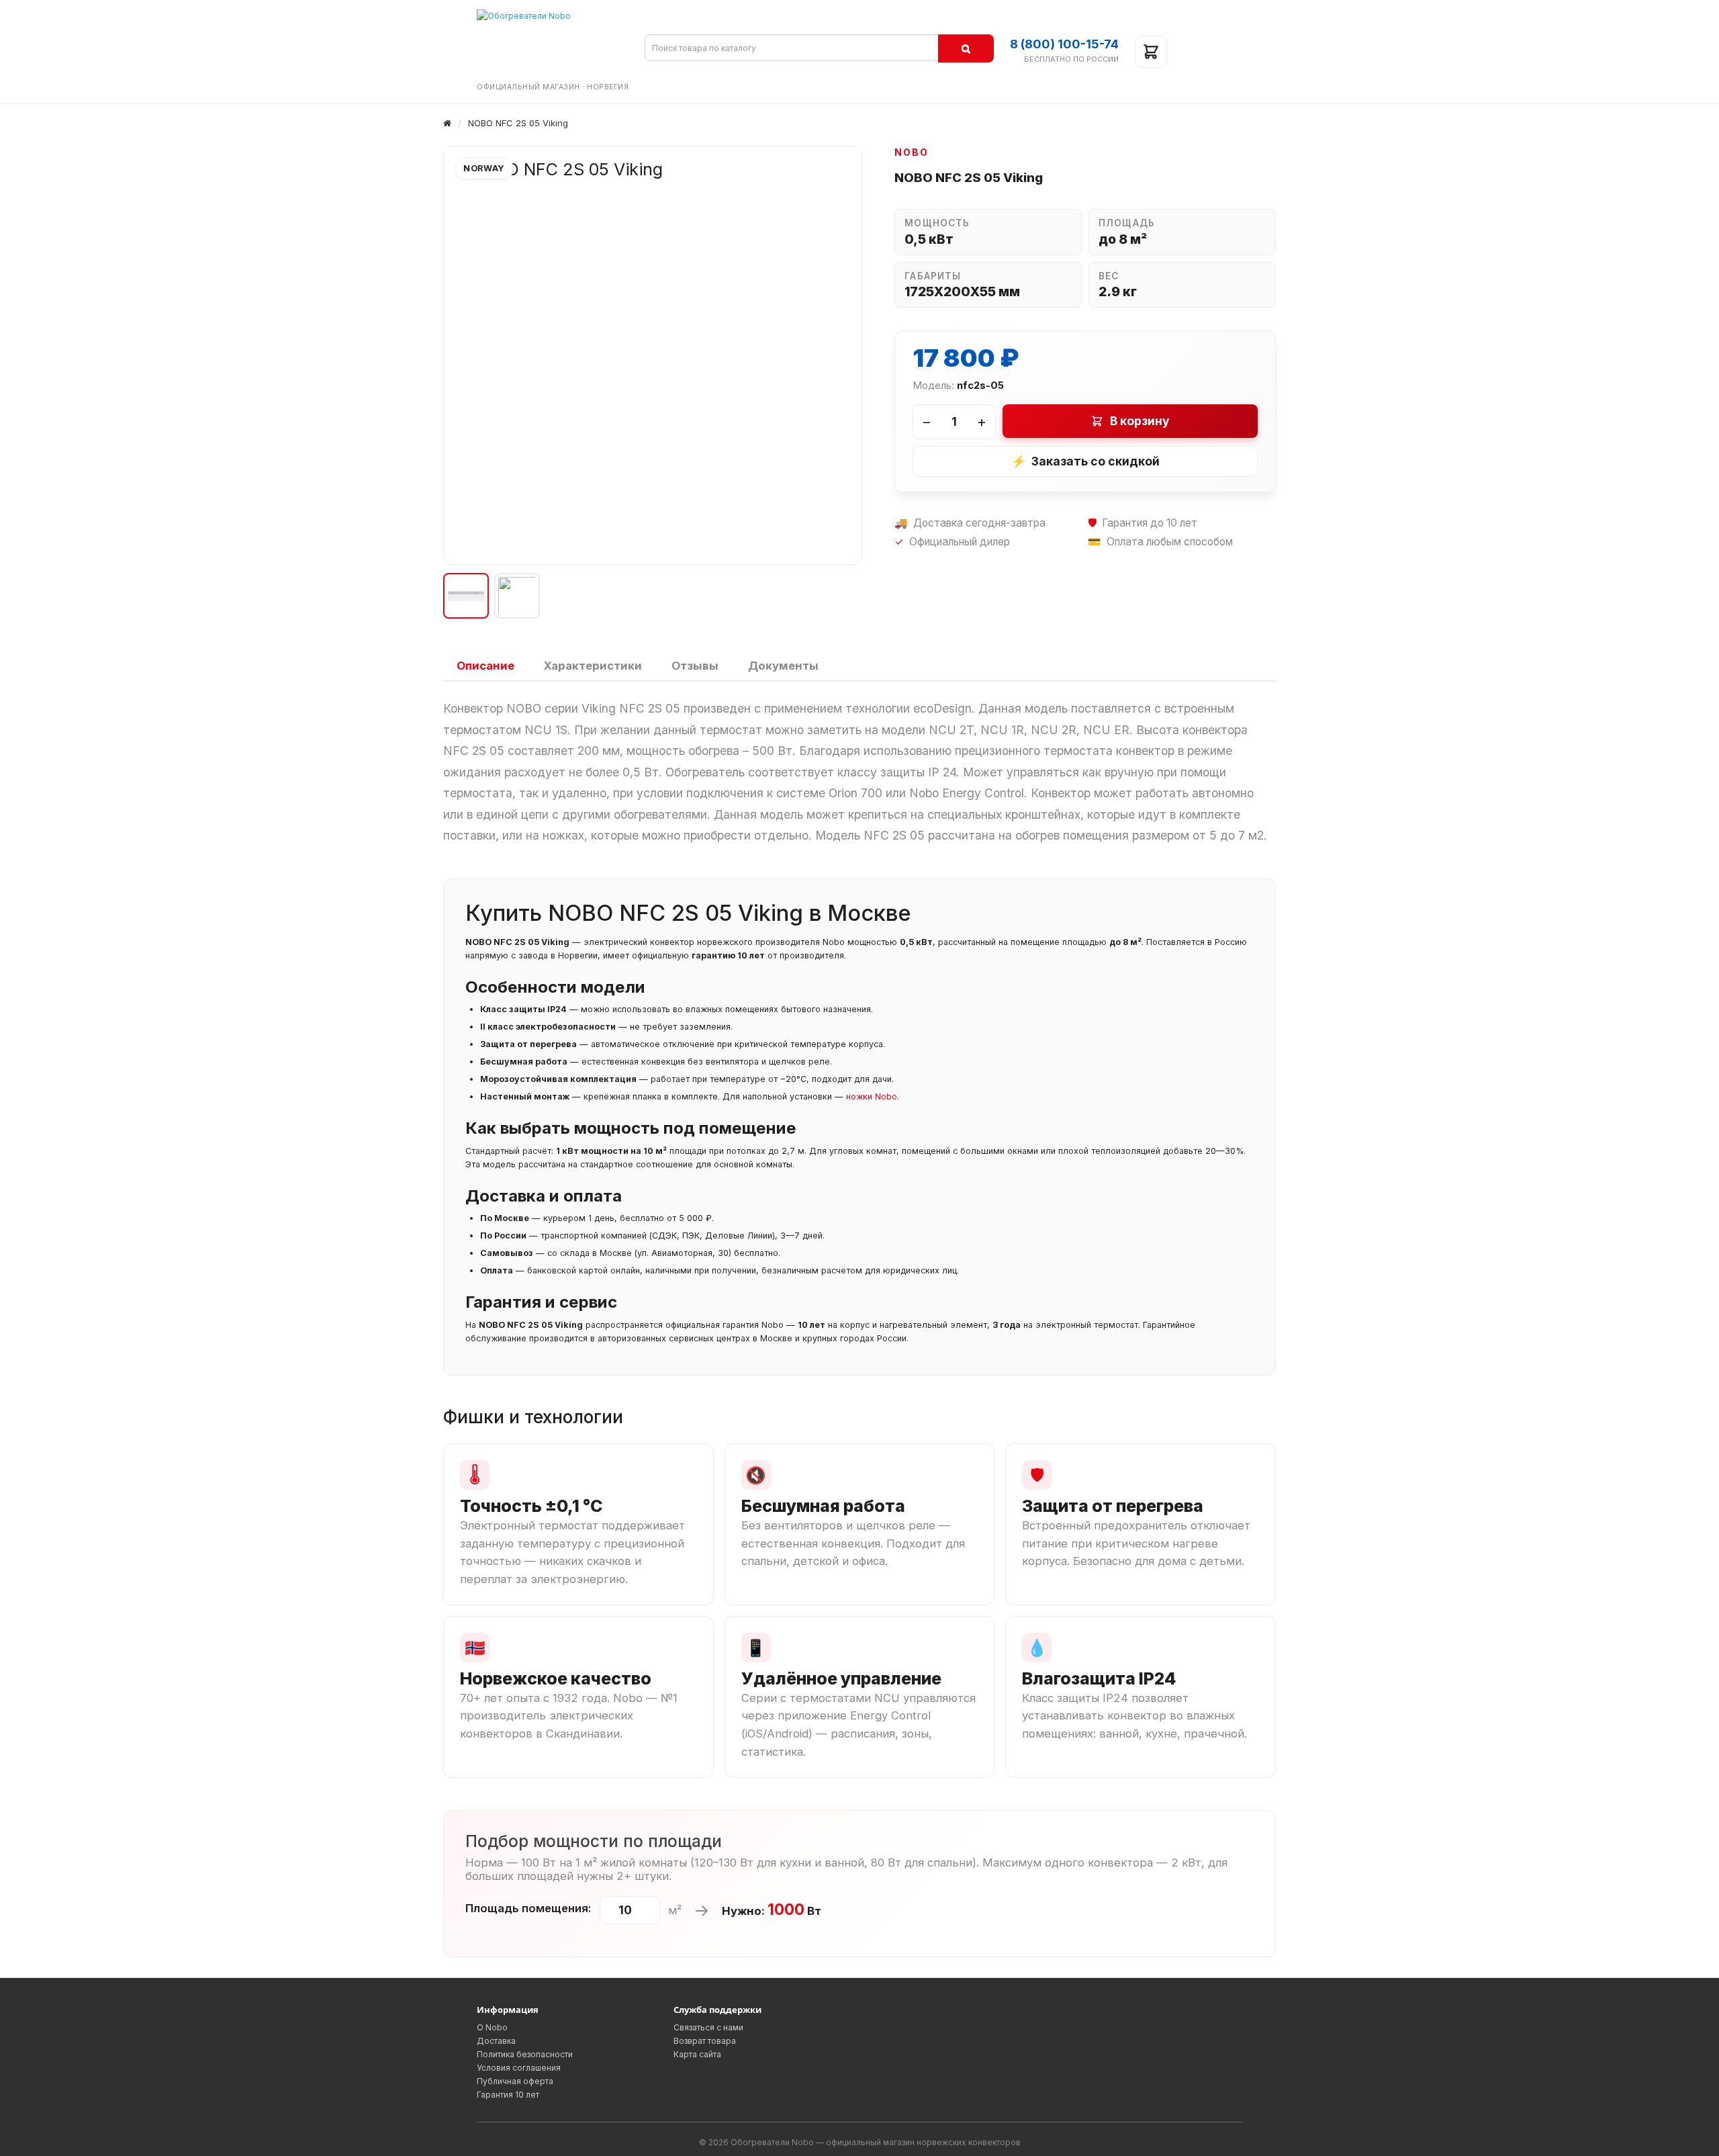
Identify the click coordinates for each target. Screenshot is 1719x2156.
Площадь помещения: (528, 1908)
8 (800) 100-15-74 (1064, 44)
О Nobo (492, 2027)
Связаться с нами (708, 2027)
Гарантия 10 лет (508, 2095)
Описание (485, 666)
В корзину (1140, 421)
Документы (783, 666)
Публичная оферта (515, 2081)
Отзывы (695, 666)
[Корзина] (1151, 52)
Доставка (496, 2041)
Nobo (912, 152)
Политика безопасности (525, 2054)
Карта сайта (697, 2054)
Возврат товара (705, 2041)
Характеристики (593, 666)
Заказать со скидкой (1085, 461)
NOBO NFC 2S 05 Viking (518, 123)
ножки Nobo (872, 1096)
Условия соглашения (519, 2068)
